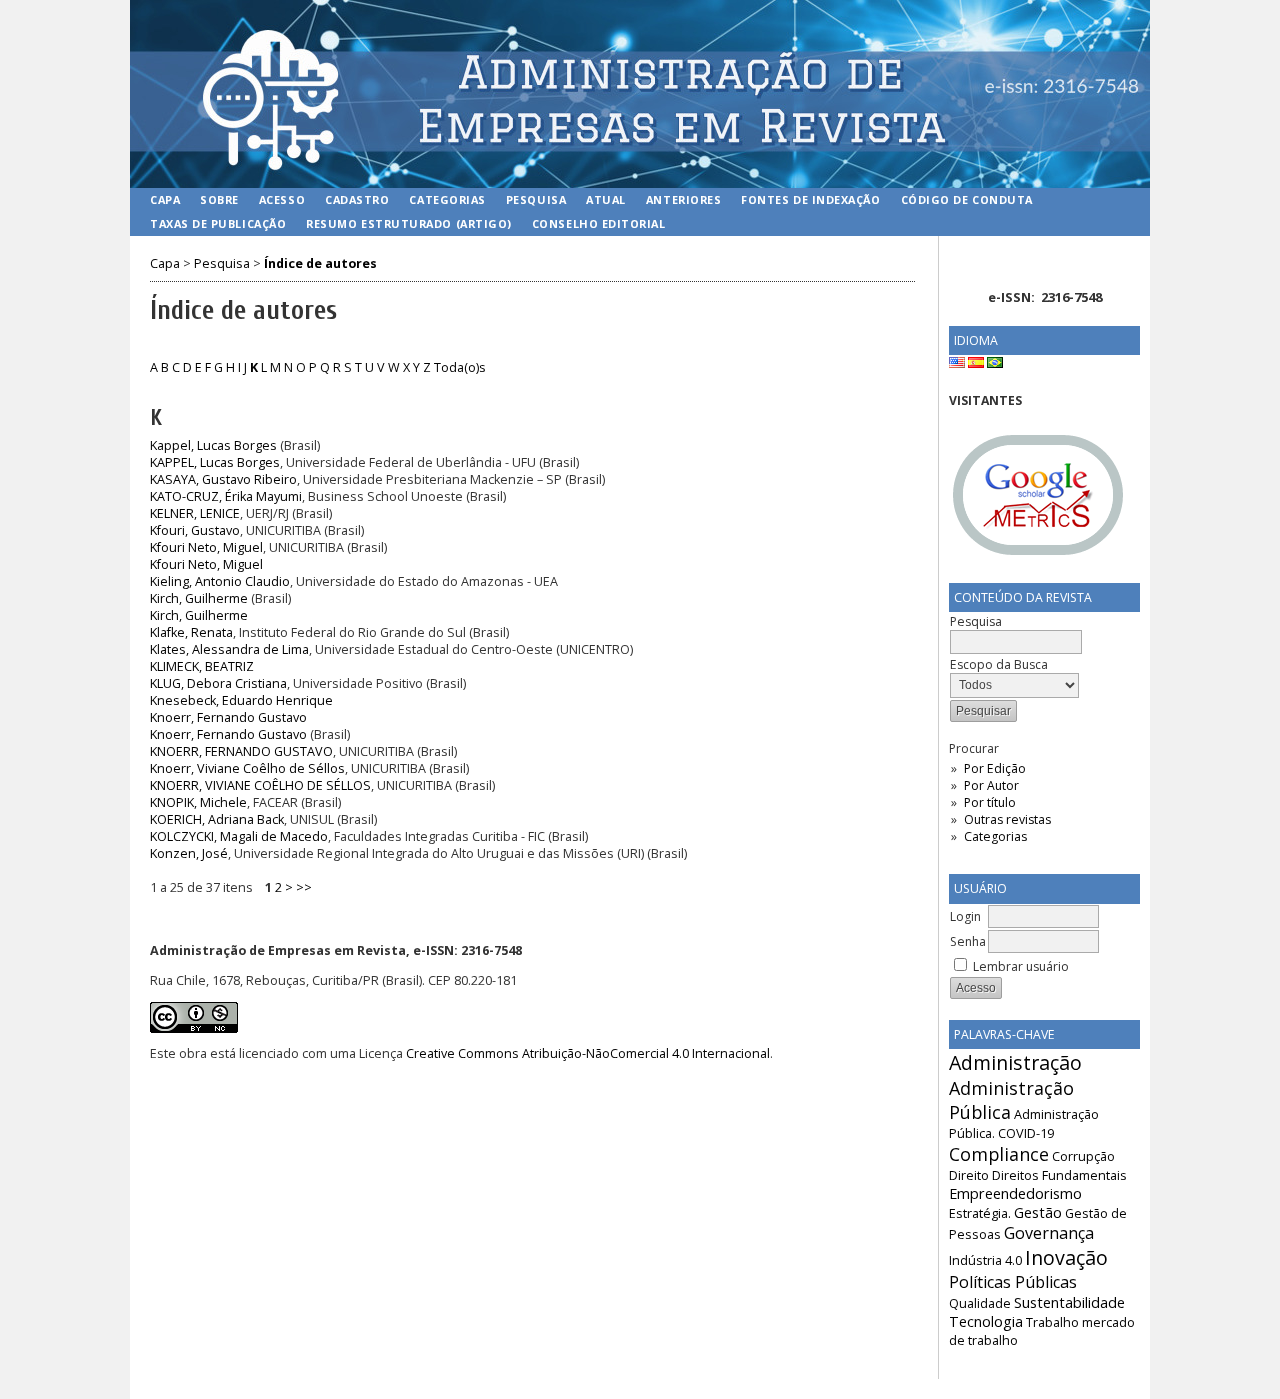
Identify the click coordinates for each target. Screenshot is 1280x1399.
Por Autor (991, 785)
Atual (606, 199)
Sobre (219, 199)
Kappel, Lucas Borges (213, 445)
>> (304, 887)
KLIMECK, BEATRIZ (202, 666)
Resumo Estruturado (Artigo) (409, 223)
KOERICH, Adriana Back (217, 819)
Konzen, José (189, 853)
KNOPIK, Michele (198, 802)
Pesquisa (536, 199)
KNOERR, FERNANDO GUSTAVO (241, 751)
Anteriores (683, 199)
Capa (165, 199)
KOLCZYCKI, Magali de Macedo (239, 836)
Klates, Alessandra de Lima (229, 649)
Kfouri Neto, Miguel (206, 547)
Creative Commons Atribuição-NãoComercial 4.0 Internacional (588, 1053)
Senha (968, 941)
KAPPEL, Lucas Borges (215, 462)
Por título (990, 802)
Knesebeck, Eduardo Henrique (241, 700)
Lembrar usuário (1021, 966)
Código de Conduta (967, 199)
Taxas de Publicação (218, 223)
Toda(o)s (460, 367)
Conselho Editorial (599, 223)
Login (965, 916)
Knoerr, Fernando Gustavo (228, 717)
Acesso (282, 199)
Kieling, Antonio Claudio (220, 581)
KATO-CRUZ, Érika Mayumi (226, 496)
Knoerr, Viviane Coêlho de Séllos (247, 768)
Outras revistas (1007, 819)
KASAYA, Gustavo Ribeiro (223, 479)
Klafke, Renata (191, 632)
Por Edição (995, 768)
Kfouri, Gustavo (195, 530)
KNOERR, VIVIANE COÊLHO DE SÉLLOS (260, 785)
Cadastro (357, 199)
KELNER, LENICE (195, 513)
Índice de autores (320, 263)
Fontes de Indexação (810, 199)
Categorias (995, 836)
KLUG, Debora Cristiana (218, 683)
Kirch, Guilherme (199, 598)
